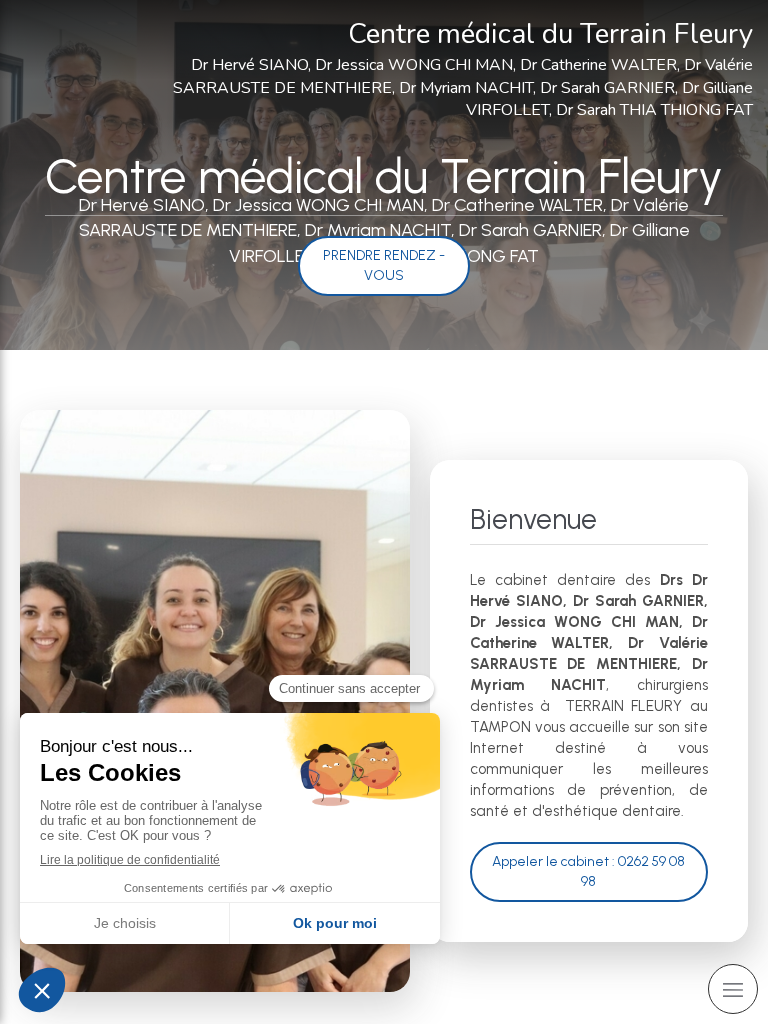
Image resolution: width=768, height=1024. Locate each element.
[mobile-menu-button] (733, 989)
